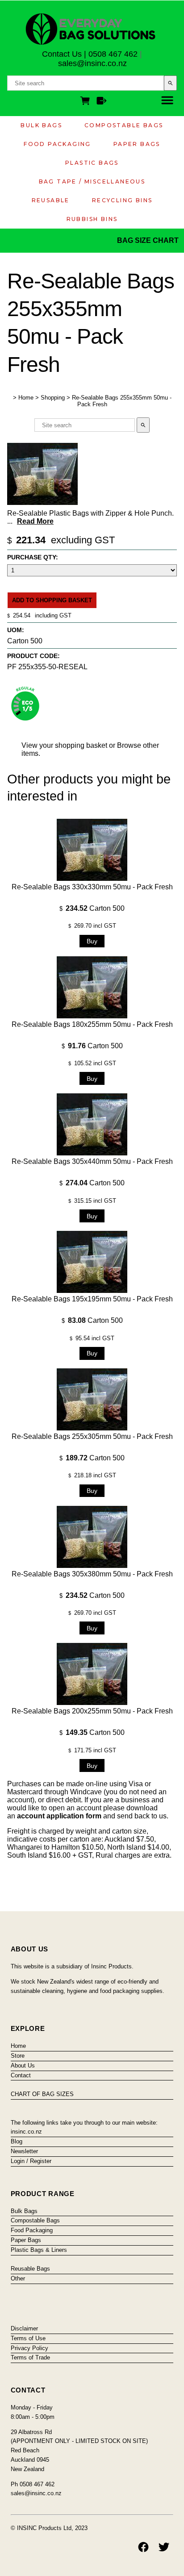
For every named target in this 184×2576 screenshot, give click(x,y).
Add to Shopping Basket (52, 600)
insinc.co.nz (26, 2132)
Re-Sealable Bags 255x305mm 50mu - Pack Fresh (92, 1436)
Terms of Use (28, 2338)
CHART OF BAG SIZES (42, 2094)
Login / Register (31, 2161)
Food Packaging (57, 144)
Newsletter (24, 2151)
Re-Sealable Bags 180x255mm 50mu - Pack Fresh (92, 1024)
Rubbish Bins (92, 219)
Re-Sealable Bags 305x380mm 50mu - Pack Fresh (92, 1574)
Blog (17, 2141)
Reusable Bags (30, 2269)
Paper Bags (137, 144)
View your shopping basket (64, 745)
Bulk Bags (41, 125)
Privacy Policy (29, 2348)
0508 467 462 (113, 54)
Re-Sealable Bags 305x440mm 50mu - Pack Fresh (92, 1161)
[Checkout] (102, 102)
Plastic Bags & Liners (39, 2250)
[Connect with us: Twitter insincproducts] (164, 2547)
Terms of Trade (30, 2357)
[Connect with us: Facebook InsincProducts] (143, 2547)
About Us (23, 2065)
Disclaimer (24, 2328)
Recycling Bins (122, 200)
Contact (21, 2075)
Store (18, 2056)
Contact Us (62, 54)
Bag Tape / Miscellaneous (92, 181)
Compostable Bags (124, 125)
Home (26, 398)
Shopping (53, 398)
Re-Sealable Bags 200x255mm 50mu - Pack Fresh (92, 1711)
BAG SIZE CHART (149, 240)
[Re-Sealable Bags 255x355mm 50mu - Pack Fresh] (42, 502)
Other (18, 2278)
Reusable (51, 200)
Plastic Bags (92, 163)
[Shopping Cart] (87, 102)
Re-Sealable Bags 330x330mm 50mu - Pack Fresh (92, 887)
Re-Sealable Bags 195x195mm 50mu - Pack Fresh (92, 1299)
